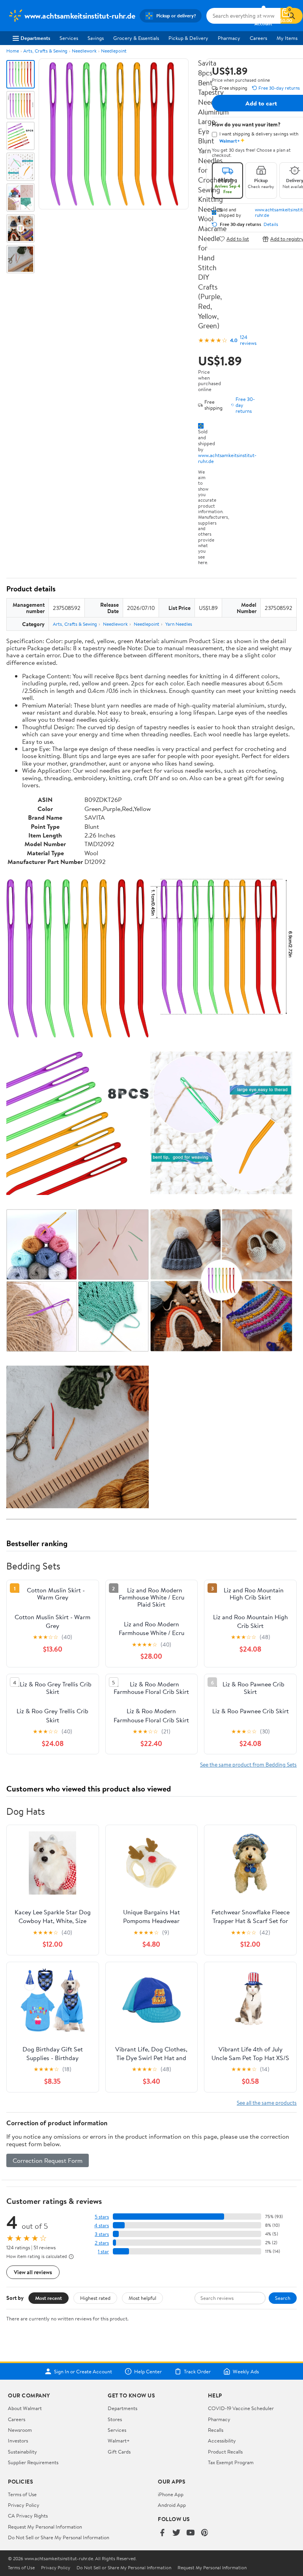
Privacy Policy (24, 2505)
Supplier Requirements (33, 2462)
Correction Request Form (48, 2160)
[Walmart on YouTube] (191, 2533)
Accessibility (222, 2441)
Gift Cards (119, 2452)
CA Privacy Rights (28, 2516)
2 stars (102, 2243)
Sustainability (22, 2452)
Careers (258, 38)
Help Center (148, 2371)
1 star (103, 2251)
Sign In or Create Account (83, 2371)
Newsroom (20, 2430)
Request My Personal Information (45, 2527)
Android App (172, 2505)
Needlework (84, 51)
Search (283, 2298)
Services (69, 38)
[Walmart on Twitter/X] (176, 2533)
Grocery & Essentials (136, 38)
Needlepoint (114, 51)
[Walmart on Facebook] (162, 2533)
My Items (287, 38)
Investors (18, 2441)
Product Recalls (225, 2452)
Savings (96, 38)
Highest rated (95, 2298)
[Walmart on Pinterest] (205, 2533)
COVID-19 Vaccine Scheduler (241, 2408)
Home (13, 51)
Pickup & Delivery (188, 38)
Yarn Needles (179, 624)
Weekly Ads (246, 2371)
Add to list (238, 239)
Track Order (197, 2371)
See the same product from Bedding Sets (248, 1764)
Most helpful (142, 2298)
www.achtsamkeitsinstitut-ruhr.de (227, 458)
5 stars (102, 2217)
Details (271, 224)
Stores (115, 2419)
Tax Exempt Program (231, 2462)
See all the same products (267, 2103)
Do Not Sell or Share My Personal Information (59, 2537)
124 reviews (248, 340)
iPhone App (171, 2494)
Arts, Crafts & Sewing (45, 51)
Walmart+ (119, 2441)
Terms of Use (22, 2494)
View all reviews (33, 2272)
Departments (35, 38)
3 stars (102, 2234)
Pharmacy (229, 38)
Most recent (49, 2298)
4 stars (102, 2225)
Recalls (216, 2430)
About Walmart (25, 2408)
